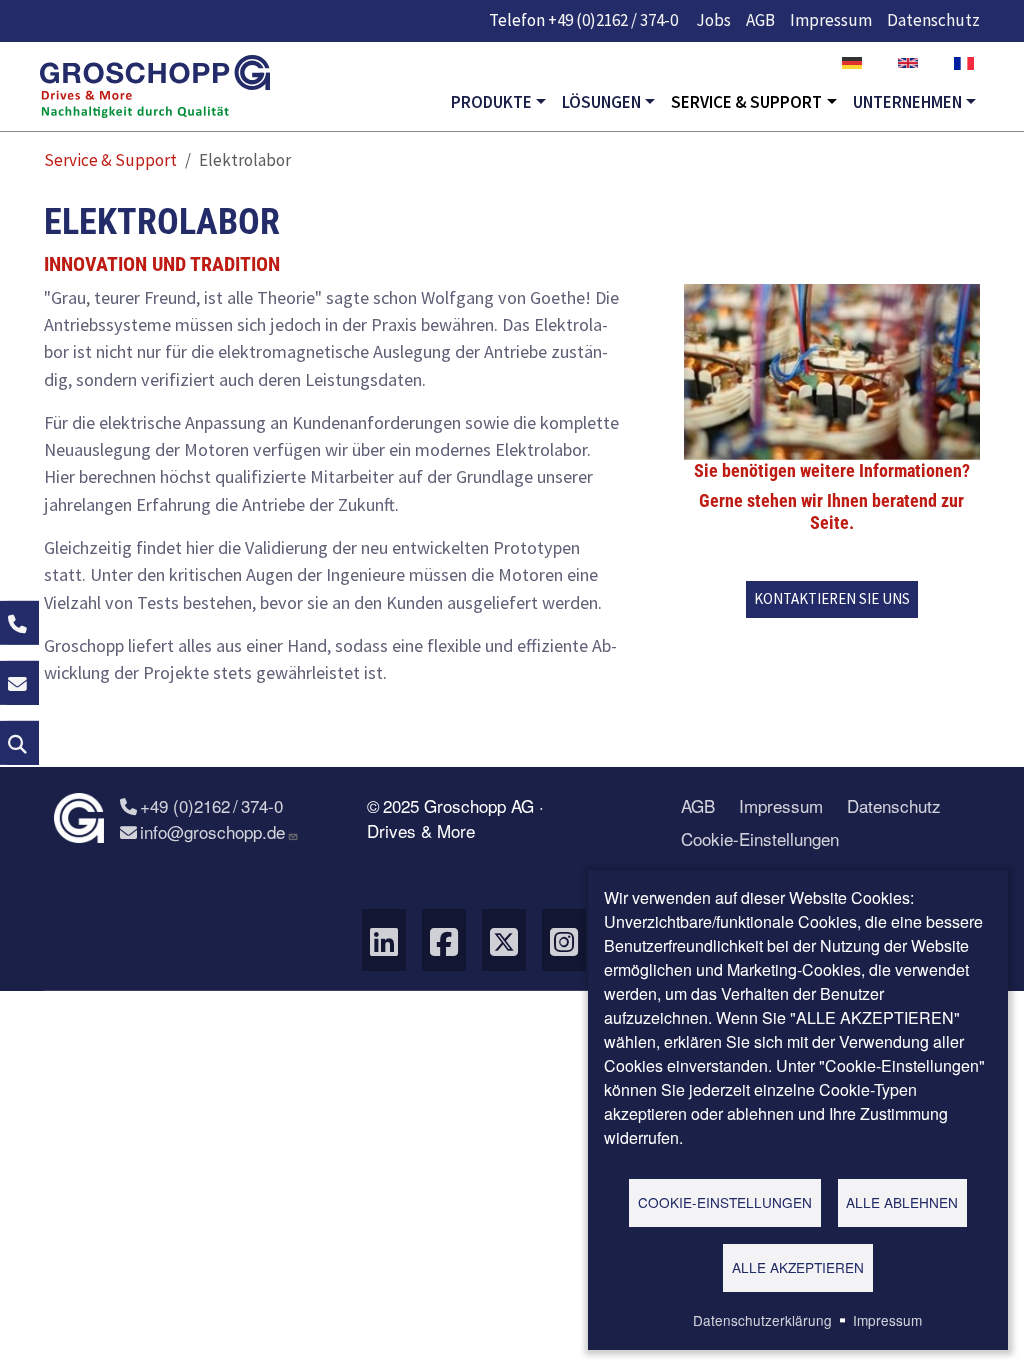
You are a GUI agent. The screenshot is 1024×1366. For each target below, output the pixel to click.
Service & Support (746, 102)
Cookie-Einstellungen (760, 838)
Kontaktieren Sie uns (832, 598)
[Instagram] (564, 940)
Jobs (713, 20)
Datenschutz (933, 20)
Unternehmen (907, 102)
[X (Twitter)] (504, 940)
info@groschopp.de (212, 831)
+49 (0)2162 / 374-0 (613, 20)
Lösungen (601, 102)
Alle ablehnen (902, 1202)
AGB (760, 20)
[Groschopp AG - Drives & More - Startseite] (155, 87)
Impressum (831, 20)
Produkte (491, 102)
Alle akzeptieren (798, 1267)
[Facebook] (444, 940)
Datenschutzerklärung (762, 1320)
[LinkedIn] (384, 940)
